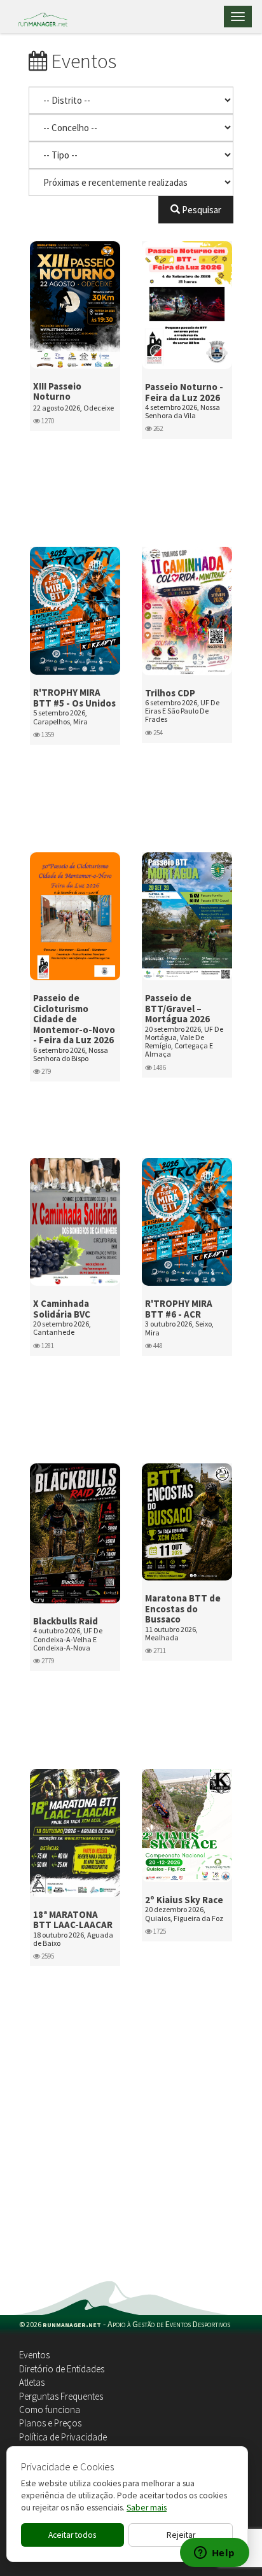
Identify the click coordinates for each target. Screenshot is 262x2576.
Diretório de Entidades (62, 2369)
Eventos (34, 2355)
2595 (47, 1956)
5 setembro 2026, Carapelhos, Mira (60, 717)
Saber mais (147, 2508)
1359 (47, 735)
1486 (159, 1067)
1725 (159, 1931)
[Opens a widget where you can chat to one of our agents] (214, 2554)
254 (157, 733)
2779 (47, 1661)
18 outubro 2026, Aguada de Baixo (73, 1939)
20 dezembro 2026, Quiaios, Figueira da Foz (184, 1913)
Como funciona (50, 2410)
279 (45, 1071)
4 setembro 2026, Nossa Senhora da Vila (183, 411)
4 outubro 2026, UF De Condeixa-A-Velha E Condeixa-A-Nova (68, 1639)
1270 (47, 421)
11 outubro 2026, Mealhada (171, 1633)
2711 (159, 1650)
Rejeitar (181, 2535)
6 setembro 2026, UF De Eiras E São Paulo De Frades (182, 711)
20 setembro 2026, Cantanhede (62, 1328)
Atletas (32, 2382)
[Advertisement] (131, 2174)
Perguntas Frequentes (61, 2396)
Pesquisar (201, 210)
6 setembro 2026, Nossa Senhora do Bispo (71, 1054)
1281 (47, 1346)
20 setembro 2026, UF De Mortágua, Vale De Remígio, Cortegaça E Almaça (184, 1042)
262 (157, 428)
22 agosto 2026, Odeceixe (73, 408)
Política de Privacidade (63, 2437)
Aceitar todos (72, 2535)
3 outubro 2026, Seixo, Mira (179, 1328)
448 (157, 1346)
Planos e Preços (50, 2423)
